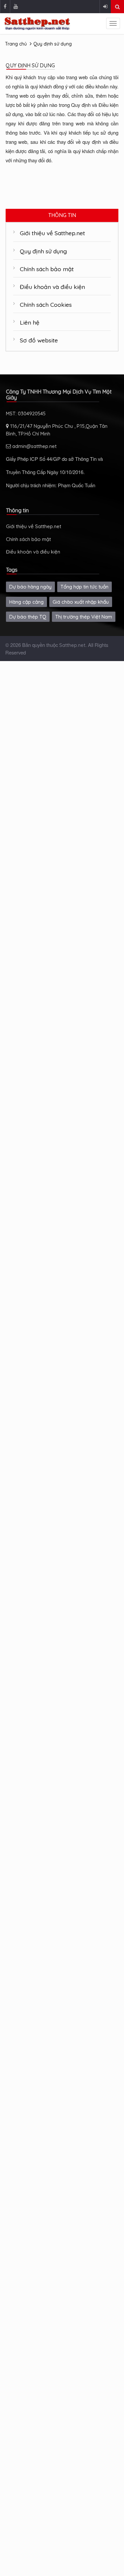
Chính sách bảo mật (47, 269)
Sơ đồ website (39, 340)
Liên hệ (30, 322)
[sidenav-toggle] (113, 23)
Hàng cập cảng (26, 602)
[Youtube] (16, 7)
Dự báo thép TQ (28, 617)
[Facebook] (5, 7)
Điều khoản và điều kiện (52, 287)
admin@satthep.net (34, 446)
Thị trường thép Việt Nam (84, 617)
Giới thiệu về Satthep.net (52, 233)
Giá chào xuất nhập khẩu (81, 602)
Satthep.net (72, 645)
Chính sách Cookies (46, 304)
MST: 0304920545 (26, 413)
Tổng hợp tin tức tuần (84, 587)
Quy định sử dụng (53, 44)
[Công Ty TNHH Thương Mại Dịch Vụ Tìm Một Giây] (37, 24)
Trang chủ (16, 44)
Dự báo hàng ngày (30, 587)
